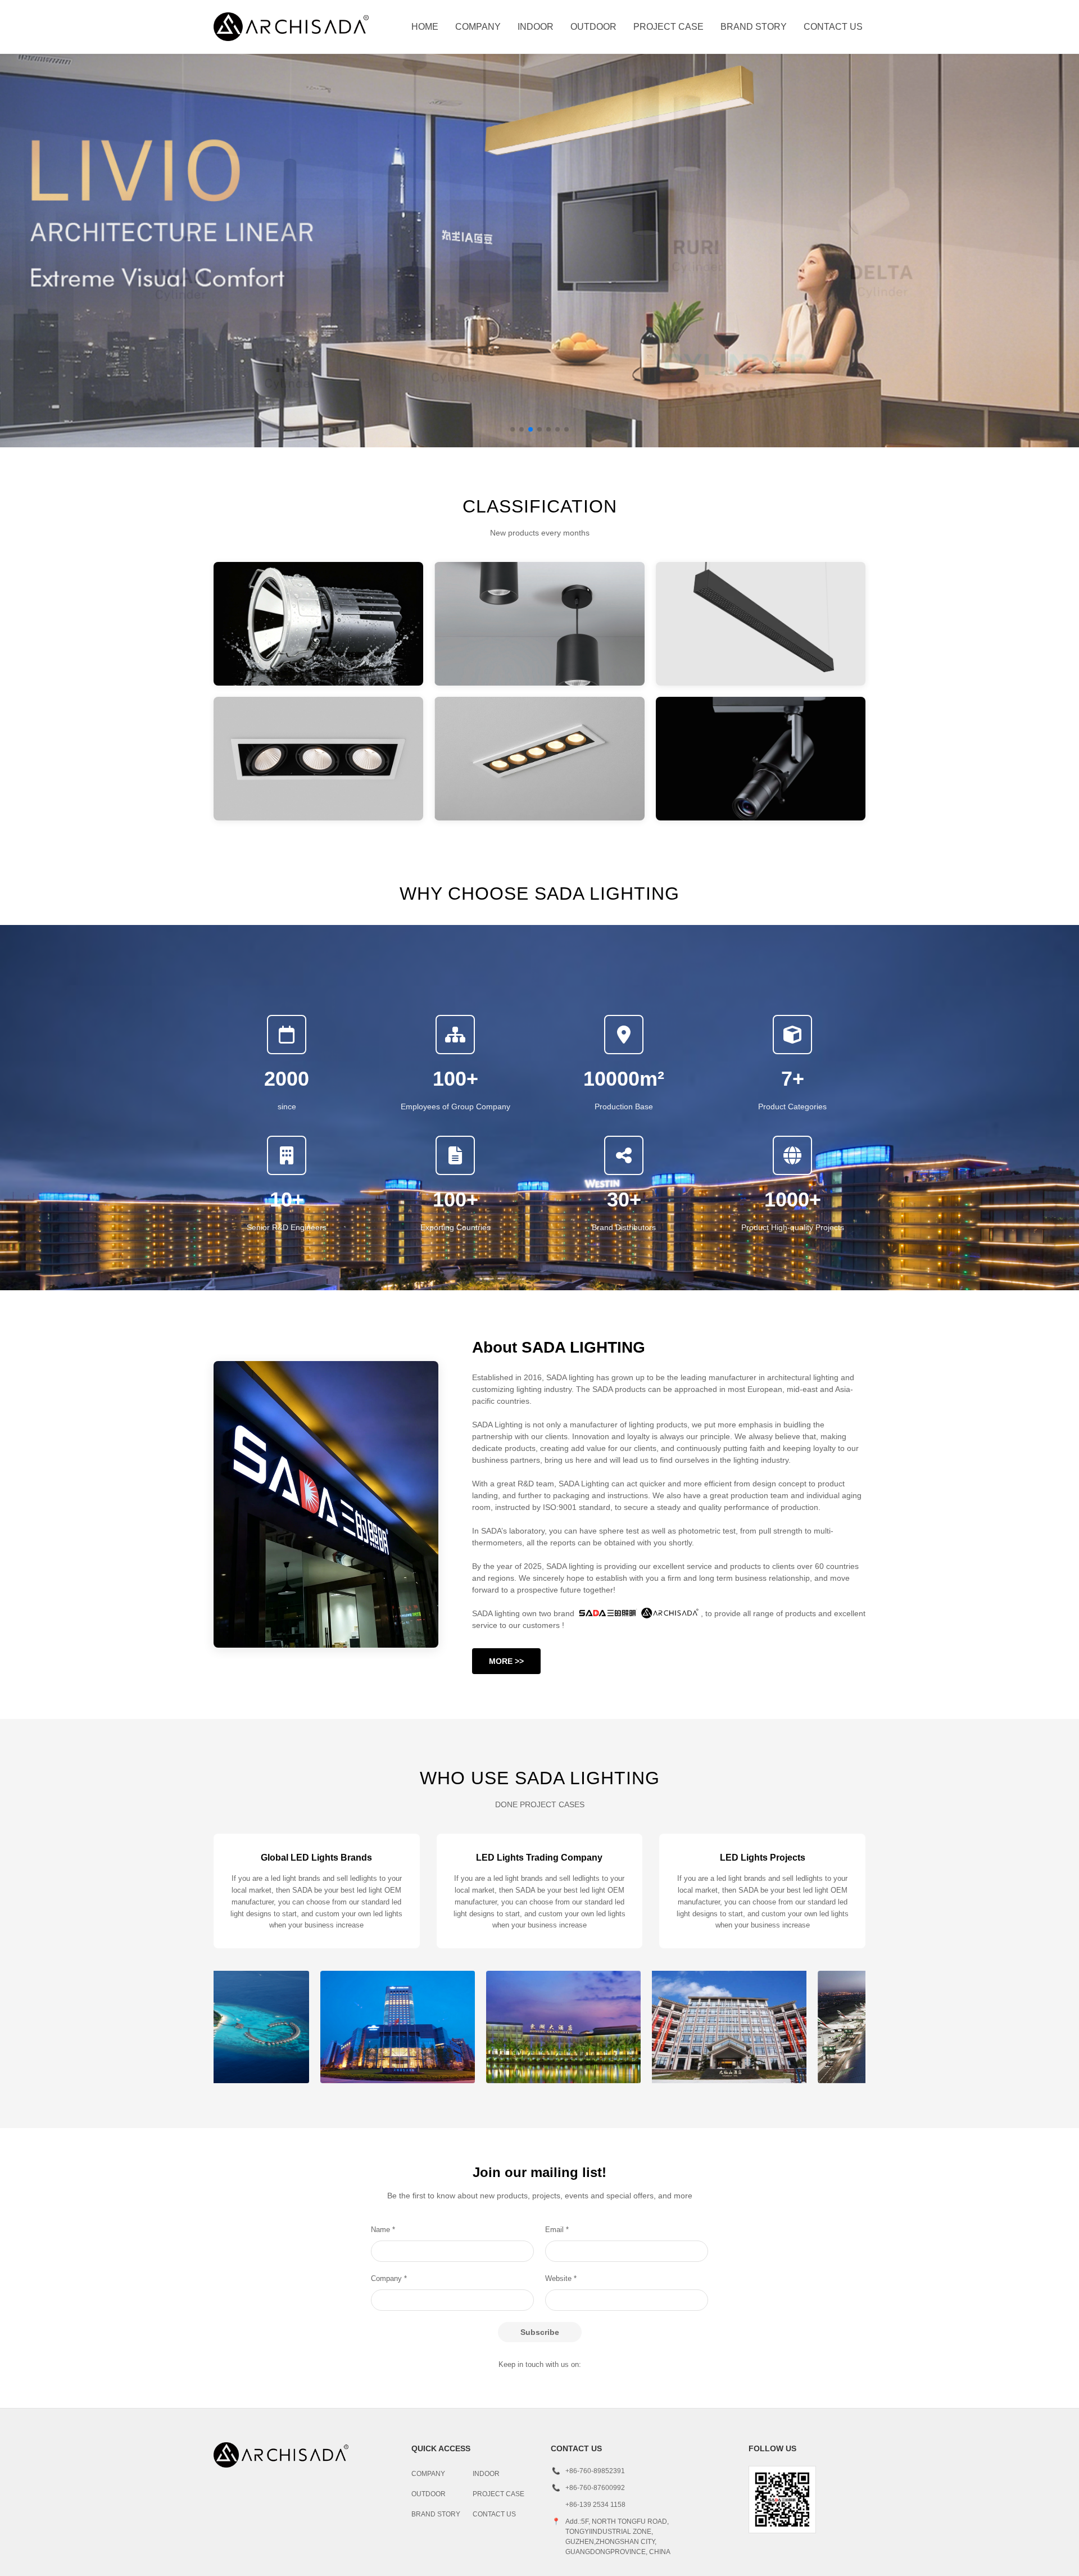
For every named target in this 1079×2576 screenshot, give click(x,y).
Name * (383, 2230)
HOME (425, 27)
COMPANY (478, 27)
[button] (513, 429)
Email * (557, 2230)
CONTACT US (833, 27)
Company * (389, 2278)
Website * (561, 2278)
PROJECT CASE (668, 27)
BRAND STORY (754, 27)
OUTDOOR (593, 27)
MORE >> (506, 1661)
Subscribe (540, 2332)
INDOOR (536, 27)
